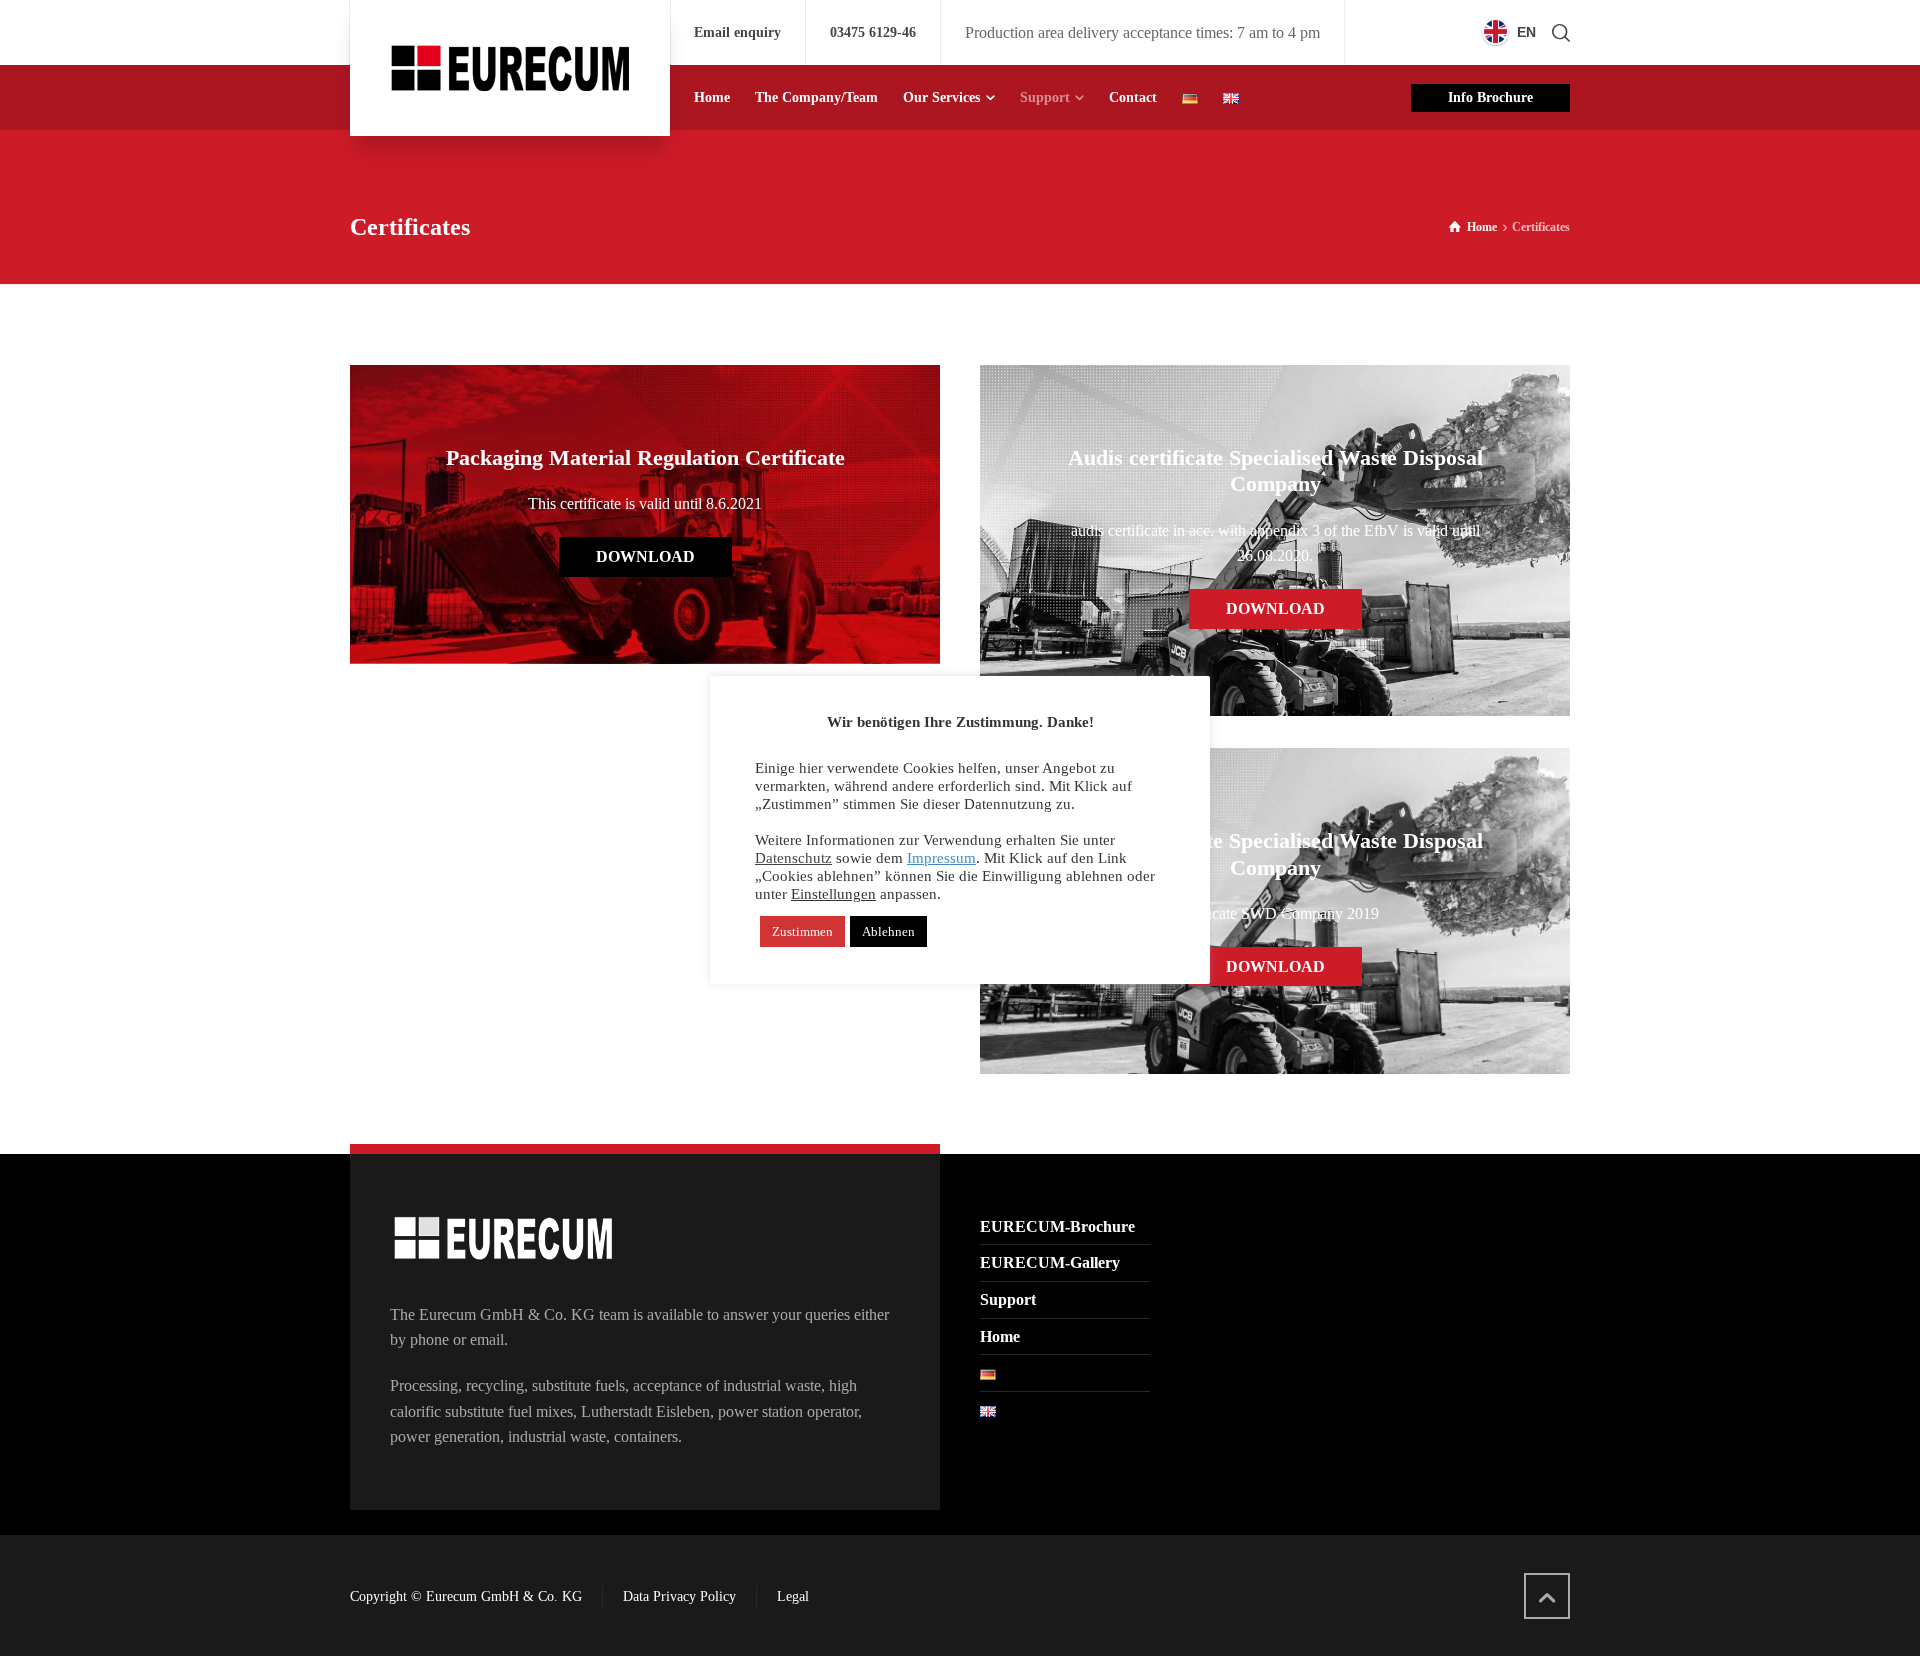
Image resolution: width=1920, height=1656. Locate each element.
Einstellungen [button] (833, 894)
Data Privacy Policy (679, 1596)
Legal (793, 1596)
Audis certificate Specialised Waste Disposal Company (1275, 470)
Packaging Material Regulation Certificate (645, 457)
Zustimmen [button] (802, 931)
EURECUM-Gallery (1050, 1262)
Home (1000, 1336)
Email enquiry (737, 33)
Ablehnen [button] (888, 931)
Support (1008, 1299)
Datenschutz (793, 858)
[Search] (1557, 32)
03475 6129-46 (873, 33)
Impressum (941, 858)
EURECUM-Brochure (1057, 1226)
